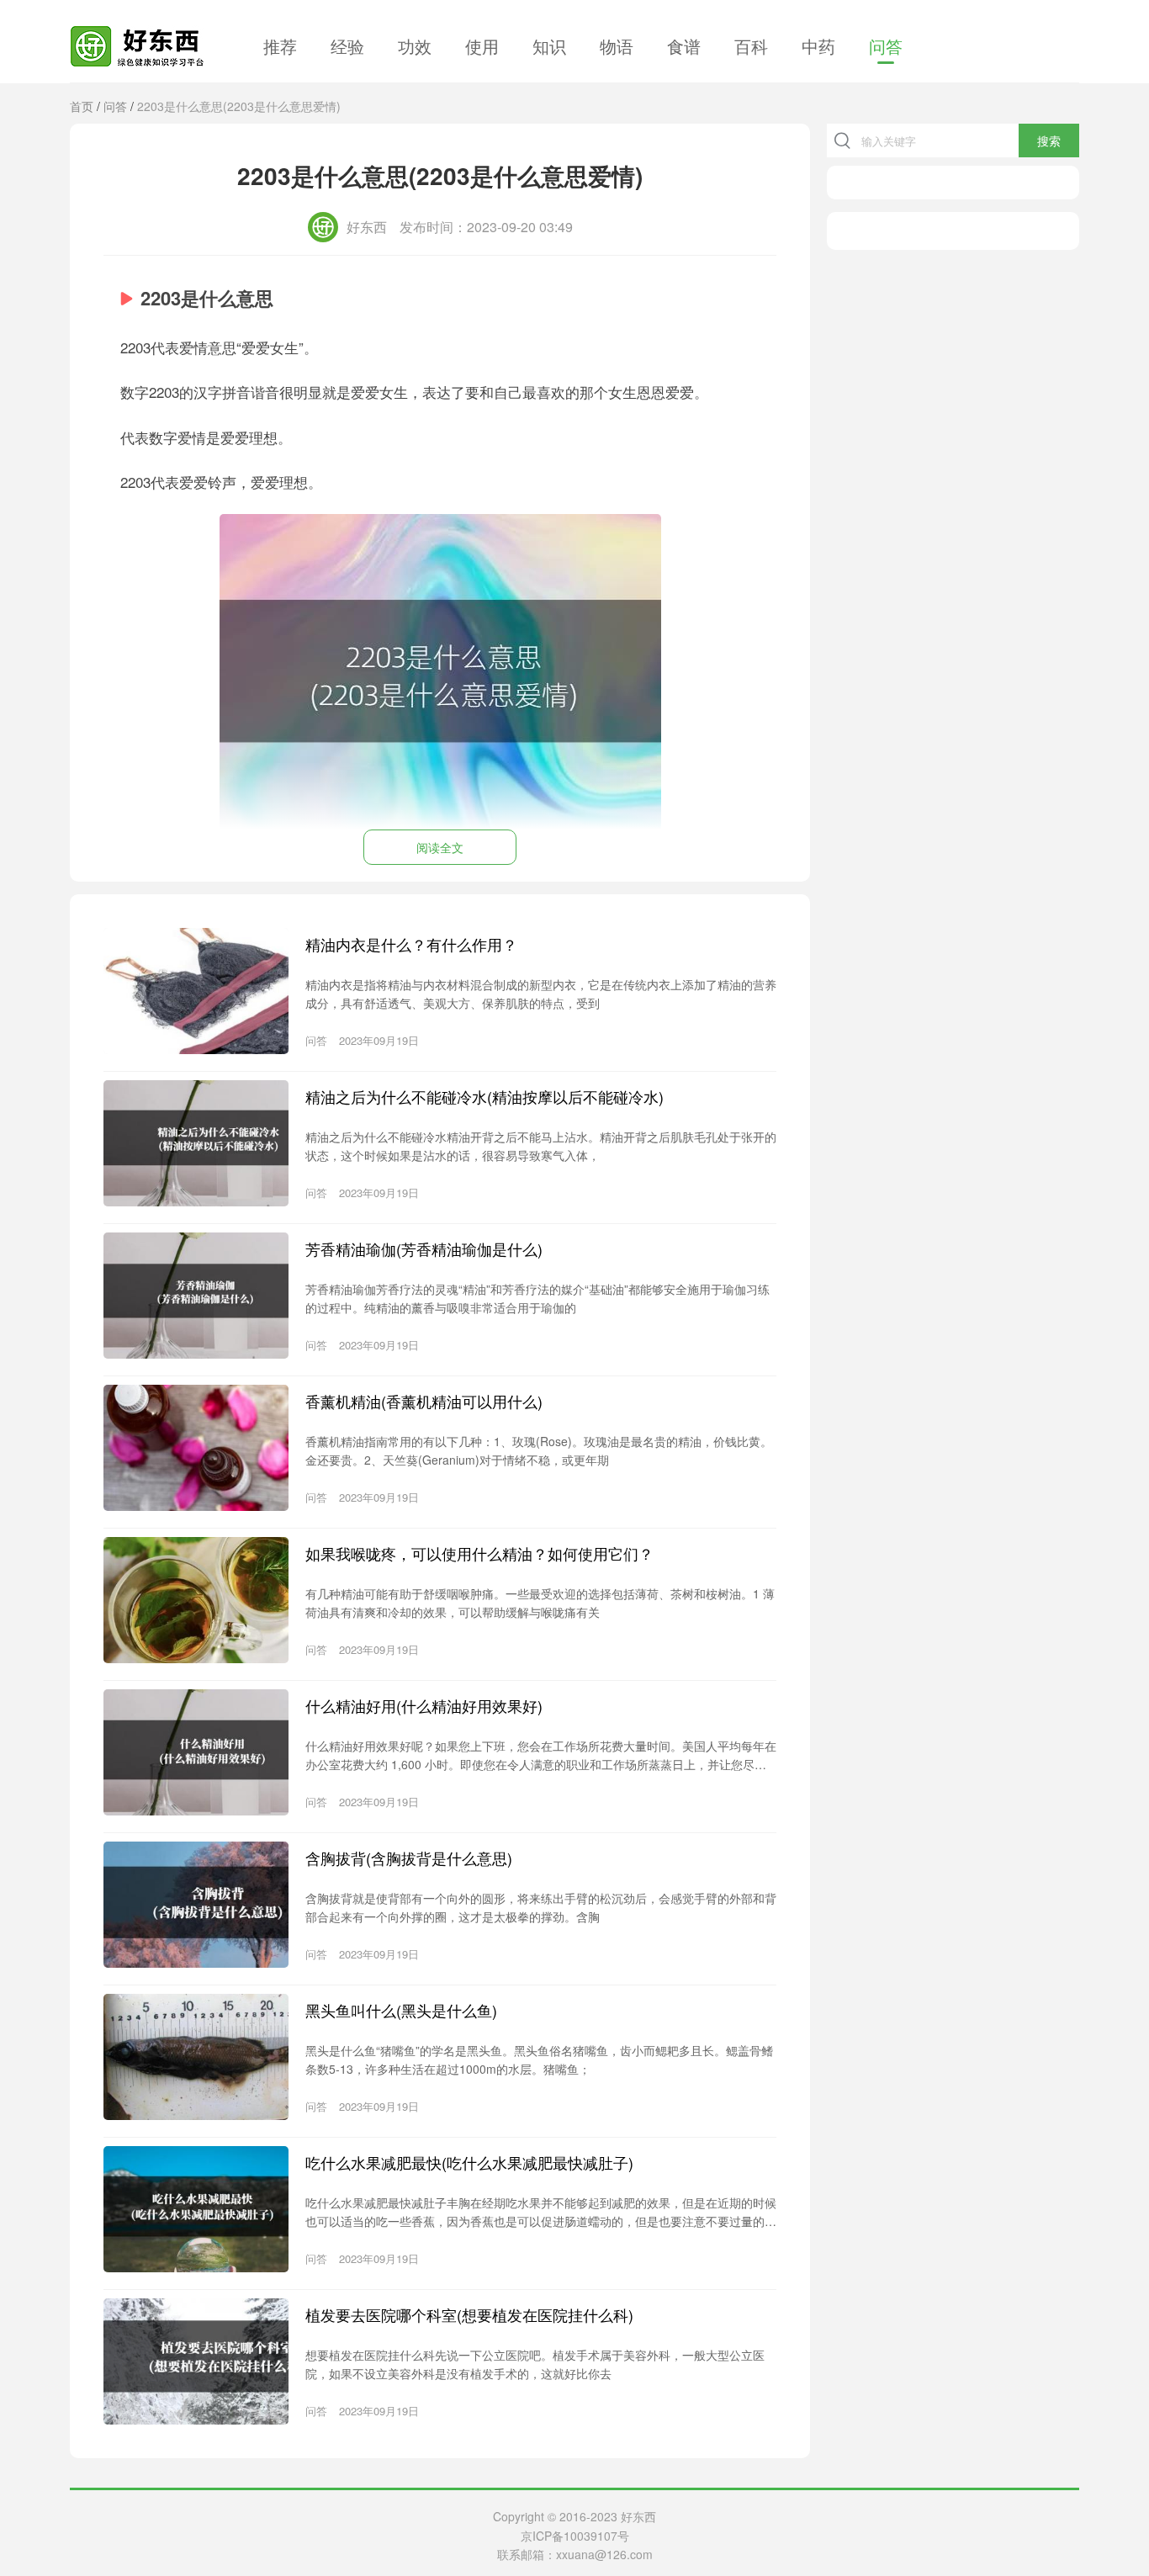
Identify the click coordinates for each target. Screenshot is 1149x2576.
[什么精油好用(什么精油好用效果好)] (196, 1752)
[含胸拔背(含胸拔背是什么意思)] (196, 1905)
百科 (751, 46)
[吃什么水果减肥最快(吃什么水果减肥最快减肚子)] (196, 2209)
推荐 (280, 46)
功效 (415, 46)
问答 (886, 46)
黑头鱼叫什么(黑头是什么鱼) (401, 2010)
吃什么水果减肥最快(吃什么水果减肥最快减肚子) (469, 2162)
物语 (617, 46)
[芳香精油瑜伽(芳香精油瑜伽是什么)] (196, 1296)
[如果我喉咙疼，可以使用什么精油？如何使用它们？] (196, 1600)
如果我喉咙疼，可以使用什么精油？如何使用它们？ (479, 1553)
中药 (818, 46)
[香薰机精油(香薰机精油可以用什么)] (196, 1448)
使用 (482, 46)
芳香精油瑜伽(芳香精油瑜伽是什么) (424, 1248)
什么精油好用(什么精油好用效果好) (424, 1705)
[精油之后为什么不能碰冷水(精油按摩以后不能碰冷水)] (196, 1143)
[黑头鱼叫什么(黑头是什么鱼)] (196, 2057)
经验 (347, 46)
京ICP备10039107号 (575, 2536)
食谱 (684, 46)
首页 (82, 106)
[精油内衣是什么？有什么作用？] (196, 991)
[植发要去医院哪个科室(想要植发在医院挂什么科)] (196, 2361)
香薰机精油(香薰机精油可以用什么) (424, 1401)
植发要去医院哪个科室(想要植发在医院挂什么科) (469, 2314)
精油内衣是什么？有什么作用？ (411, 944)
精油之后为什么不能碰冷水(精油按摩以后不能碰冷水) (484, 1096)
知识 (549, 46)
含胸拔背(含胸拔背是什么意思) (409, 1858)
